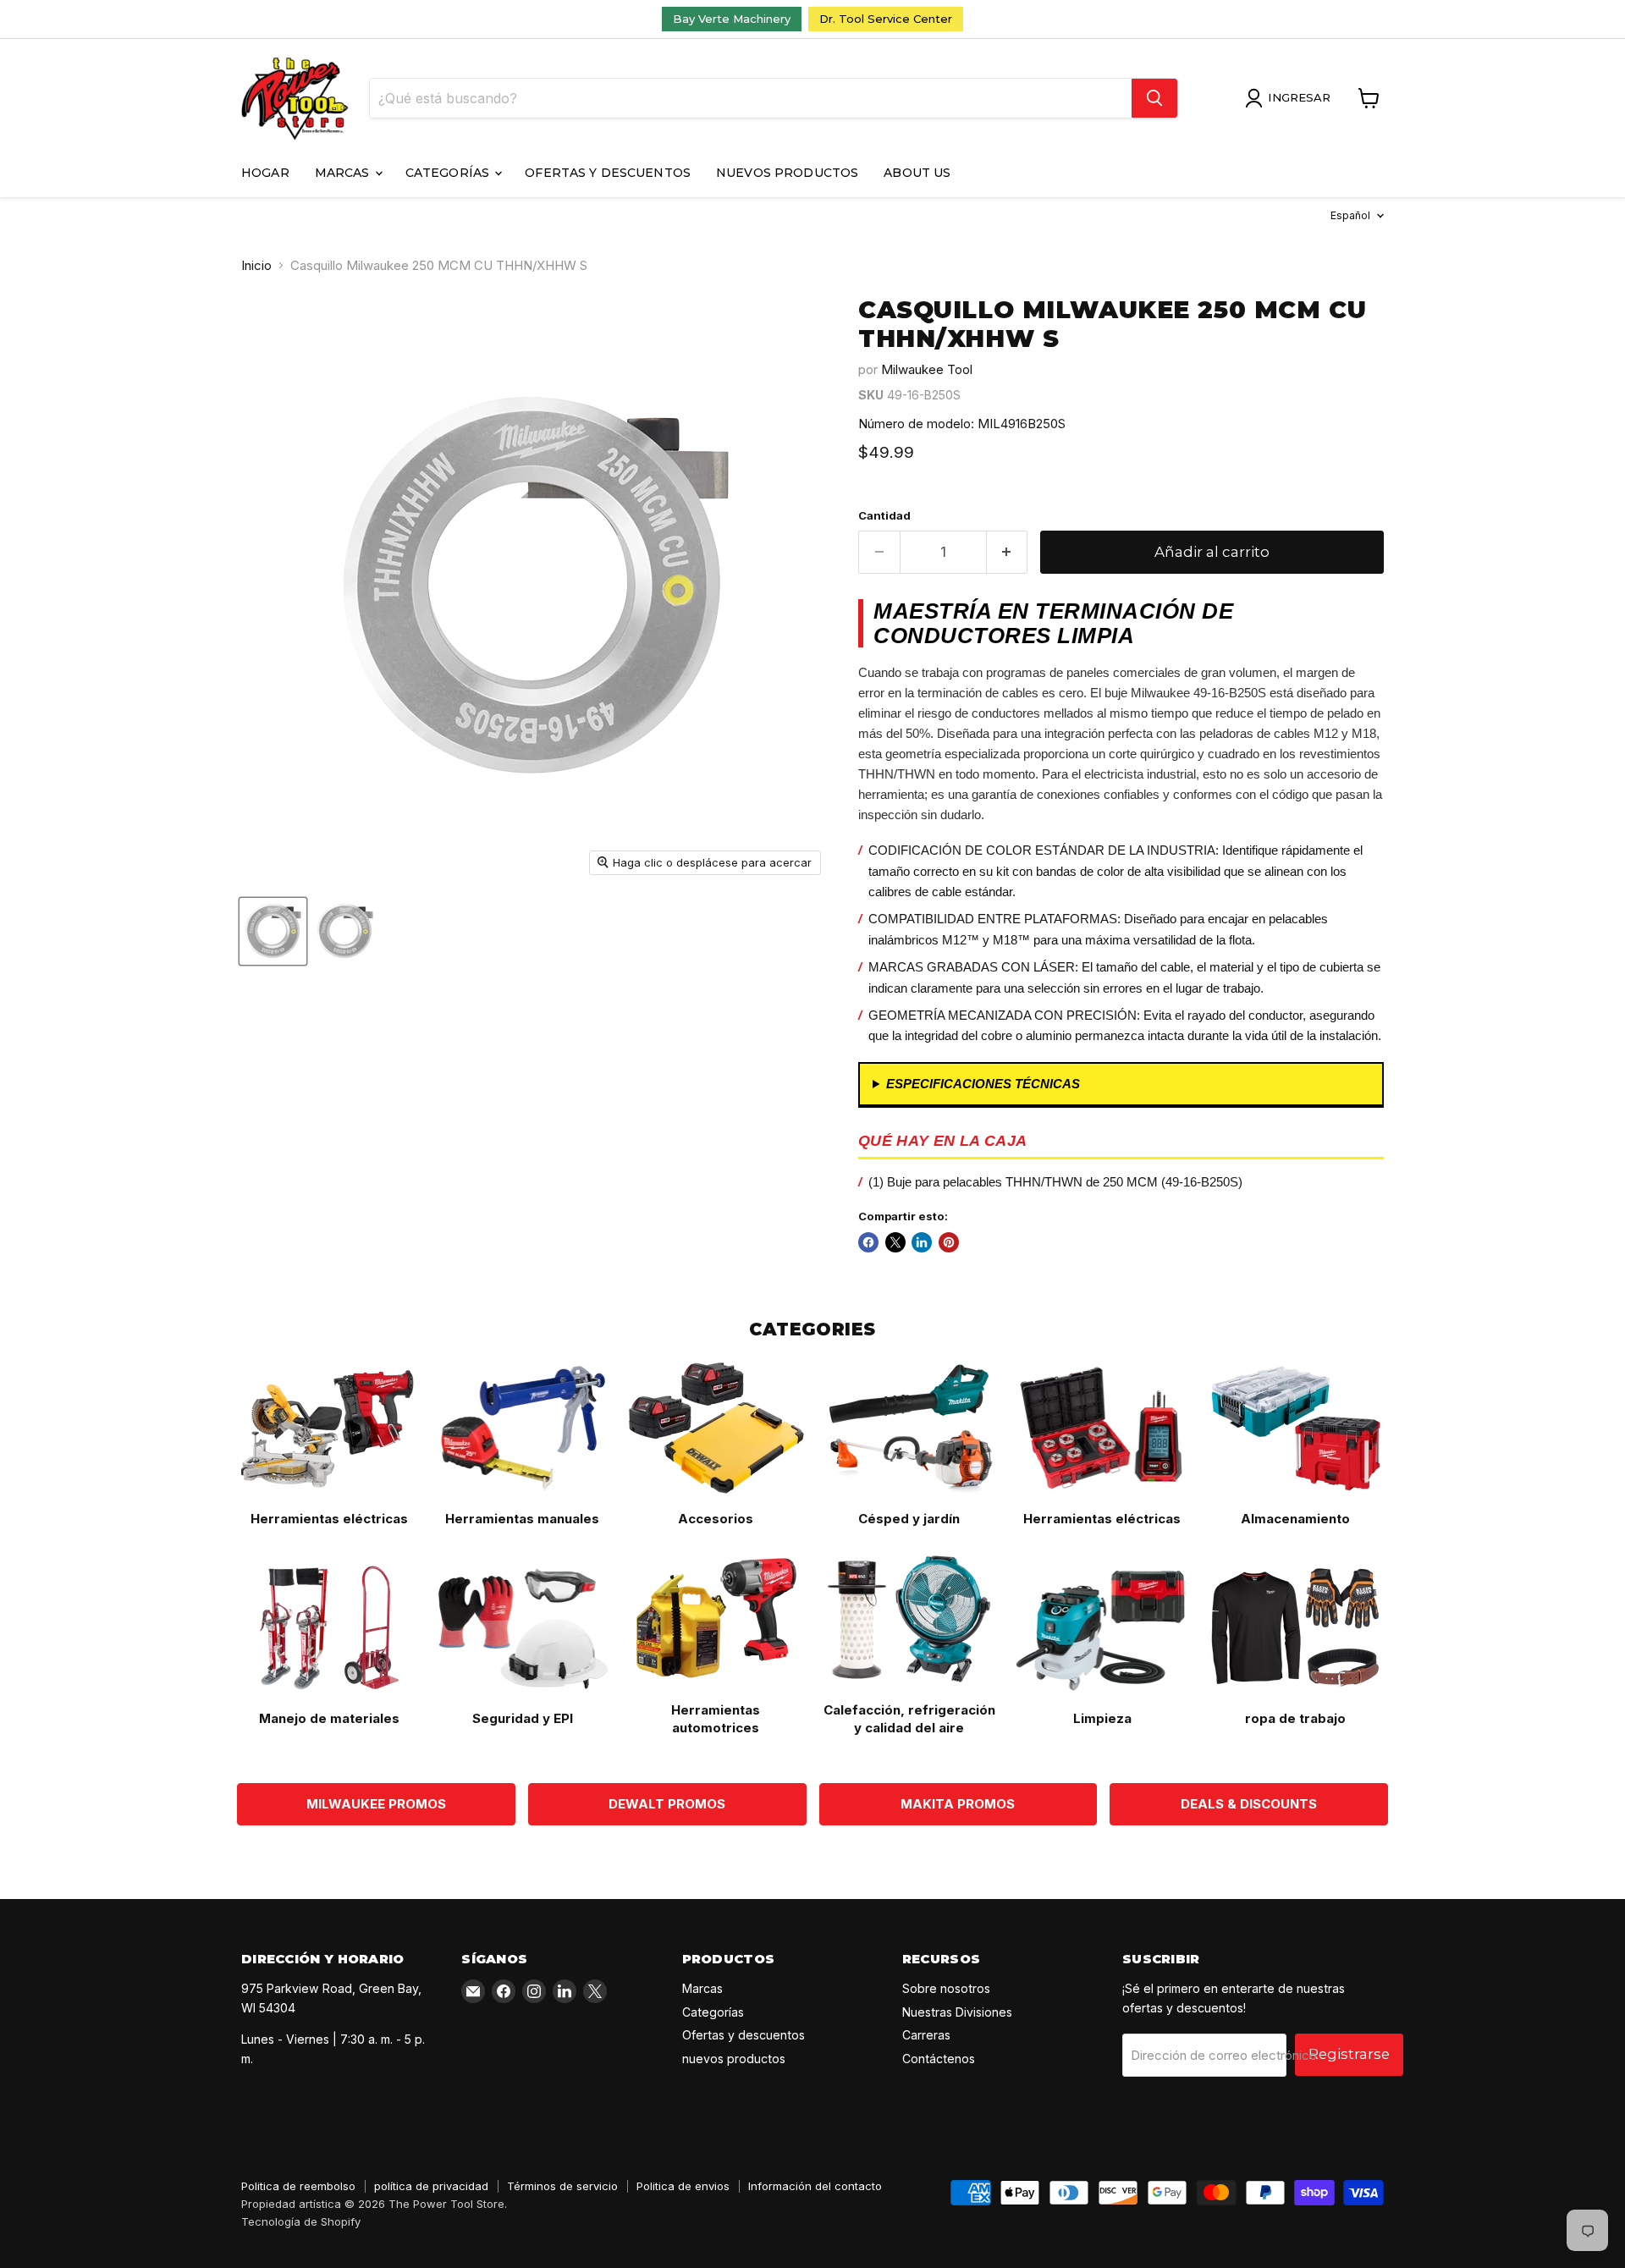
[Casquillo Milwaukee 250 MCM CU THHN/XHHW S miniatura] (345, 931)
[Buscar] (1154, 98)
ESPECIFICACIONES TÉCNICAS (983, 1084)
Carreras (926, 2035)
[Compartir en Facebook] (868, 1242)
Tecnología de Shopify (301, 2221)
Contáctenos (939, 2059)
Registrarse (1349, 2054)
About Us (917, 173)
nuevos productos (787, 173)
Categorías (449, 173)
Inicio (256, 265)
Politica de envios (683, 2186)
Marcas (344, 173)
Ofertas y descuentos (608, 173)
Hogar (265, 173)
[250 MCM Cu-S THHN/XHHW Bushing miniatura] (273, 931)
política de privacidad (431, 2186)
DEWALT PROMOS (667, 1804)
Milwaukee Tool (927, 369)
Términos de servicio (562, 2186)
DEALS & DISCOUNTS (1249, 1804)
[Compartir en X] (895, 1242)
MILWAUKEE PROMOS (376, 1804)
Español (1350, 215)
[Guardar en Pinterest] (949, 1242)
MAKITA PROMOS (958, 1804)
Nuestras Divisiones (957, 2012)
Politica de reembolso (298, 2186)
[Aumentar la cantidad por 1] (1008, 552)
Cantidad (884, 516)
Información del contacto (815, 2186)
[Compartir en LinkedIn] (922, 1242)
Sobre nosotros (946, 1988)
